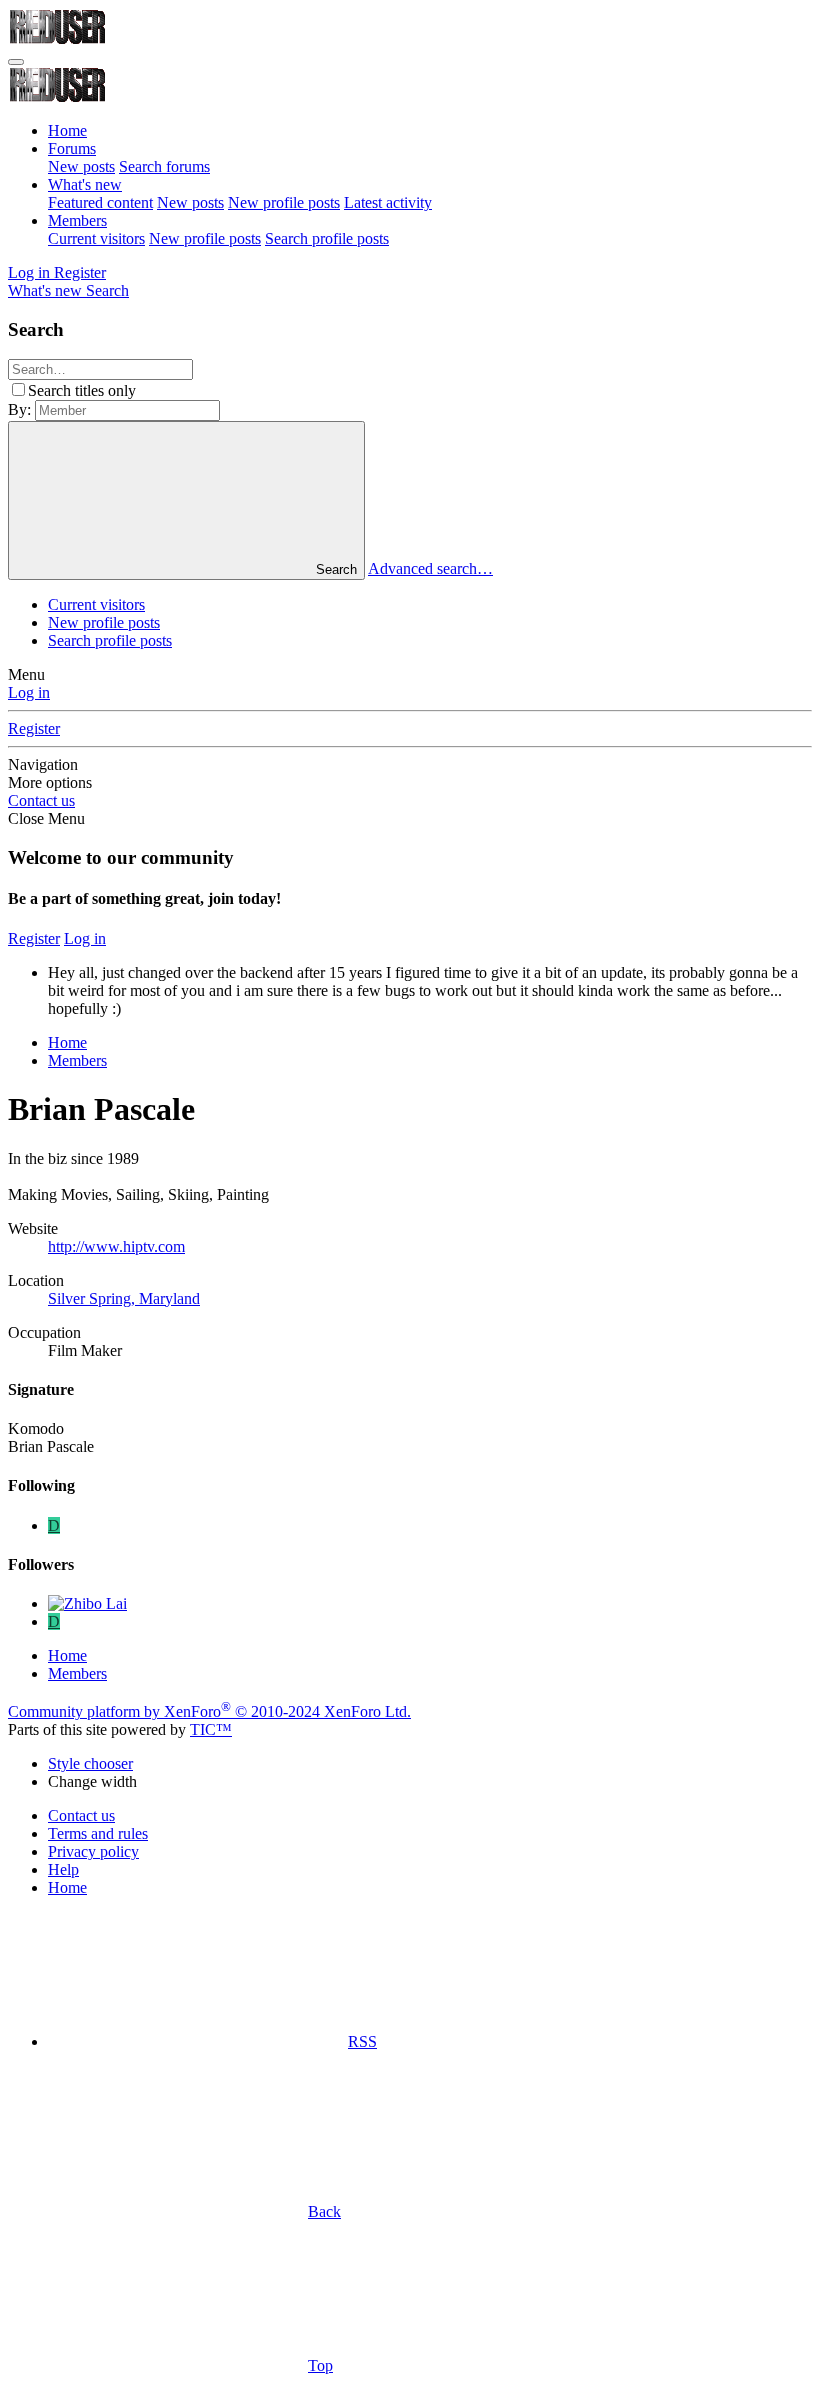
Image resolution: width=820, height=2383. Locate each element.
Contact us (41, 800)
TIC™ (211, 1729)
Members (77, 220)
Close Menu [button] (46, 818)
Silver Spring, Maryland (124, 1298)
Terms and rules (98, 1833)
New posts (81, 166)
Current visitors (96, 238)
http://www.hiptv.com (116, 1246)
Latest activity (388, 202)
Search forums (164, 166)
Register (34, 728)
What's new (85, 184)
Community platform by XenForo (209, 1711)
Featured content (100, 202)
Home (67, 130)
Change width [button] (92, 1781)
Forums (72, 148)
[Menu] (16, 62)
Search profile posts (327, 238)
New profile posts (284, 202)
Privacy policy (93, 1851)
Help (63, 1869)
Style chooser (90, 1763)
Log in (29, 692)
